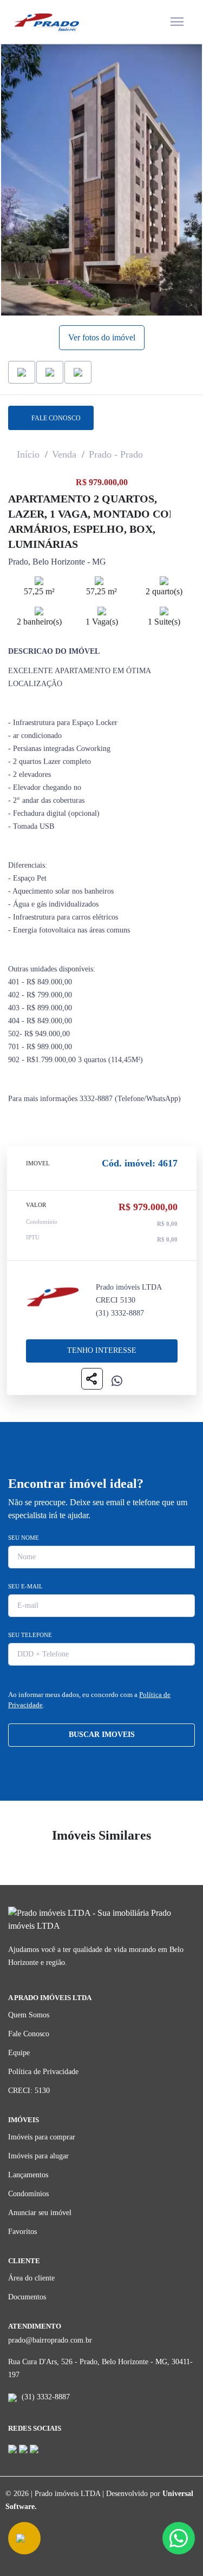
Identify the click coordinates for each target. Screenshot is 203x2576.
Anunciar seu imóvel (40, 2213)
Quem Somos (29, 2015)
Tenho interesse (102, 1350)
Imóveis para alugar (38, 2156)
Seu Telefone (30, 1635)
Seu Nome (24, 1538)
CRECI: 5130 (29, 2091)
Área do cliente (31, 2278)
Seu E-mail (25, 1586)
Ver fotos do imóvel (102, 337)
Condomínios (28, 2194)
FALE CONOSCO (54, 418)
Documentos (27, 2297)
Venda (64, 454)
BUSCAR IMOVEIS (102, 1735)
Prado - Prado (116, 454)
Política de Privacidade (43, 2072)
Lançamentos (28, 2175)
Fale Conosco (29, 2034)
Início (28, 454)
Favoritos (22, 2232)
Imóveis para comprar (42, 2137)
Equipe (19, 2053)
